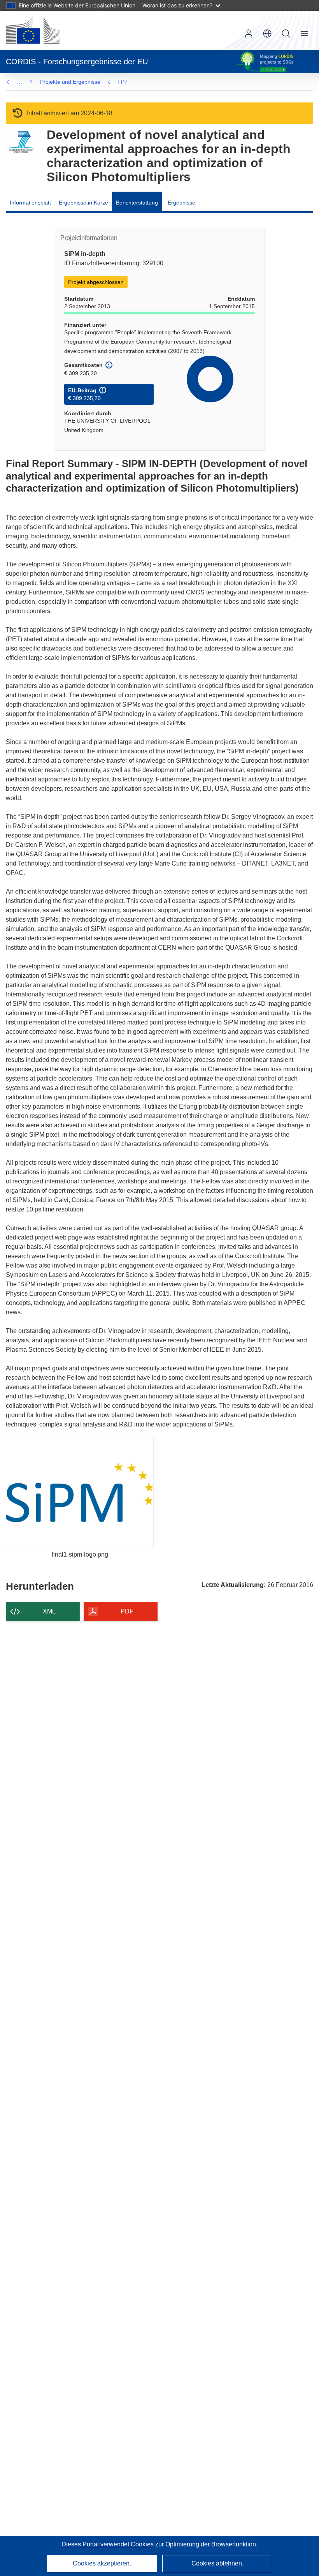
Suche (286, 34)
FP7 (123, 82)
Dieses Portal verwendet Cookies (108, 2544)
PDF (127, 1611)
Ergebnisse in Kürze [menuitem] (83, 203)
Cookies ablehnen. (217, 2563)
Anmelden (249, 34)
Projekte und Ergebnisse (70, 82)
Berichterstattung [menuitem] (137, 203)
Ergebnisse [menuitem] (181, 203)
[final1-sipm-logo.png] (80, 1493)
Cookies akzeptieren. (102, 2563)
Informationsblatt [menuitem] (30, 203)
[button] (267, 34)
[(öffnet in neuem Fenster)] (33, 30)
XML (49, 1611)
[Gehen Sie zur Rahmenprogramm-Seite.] (20, 142)
